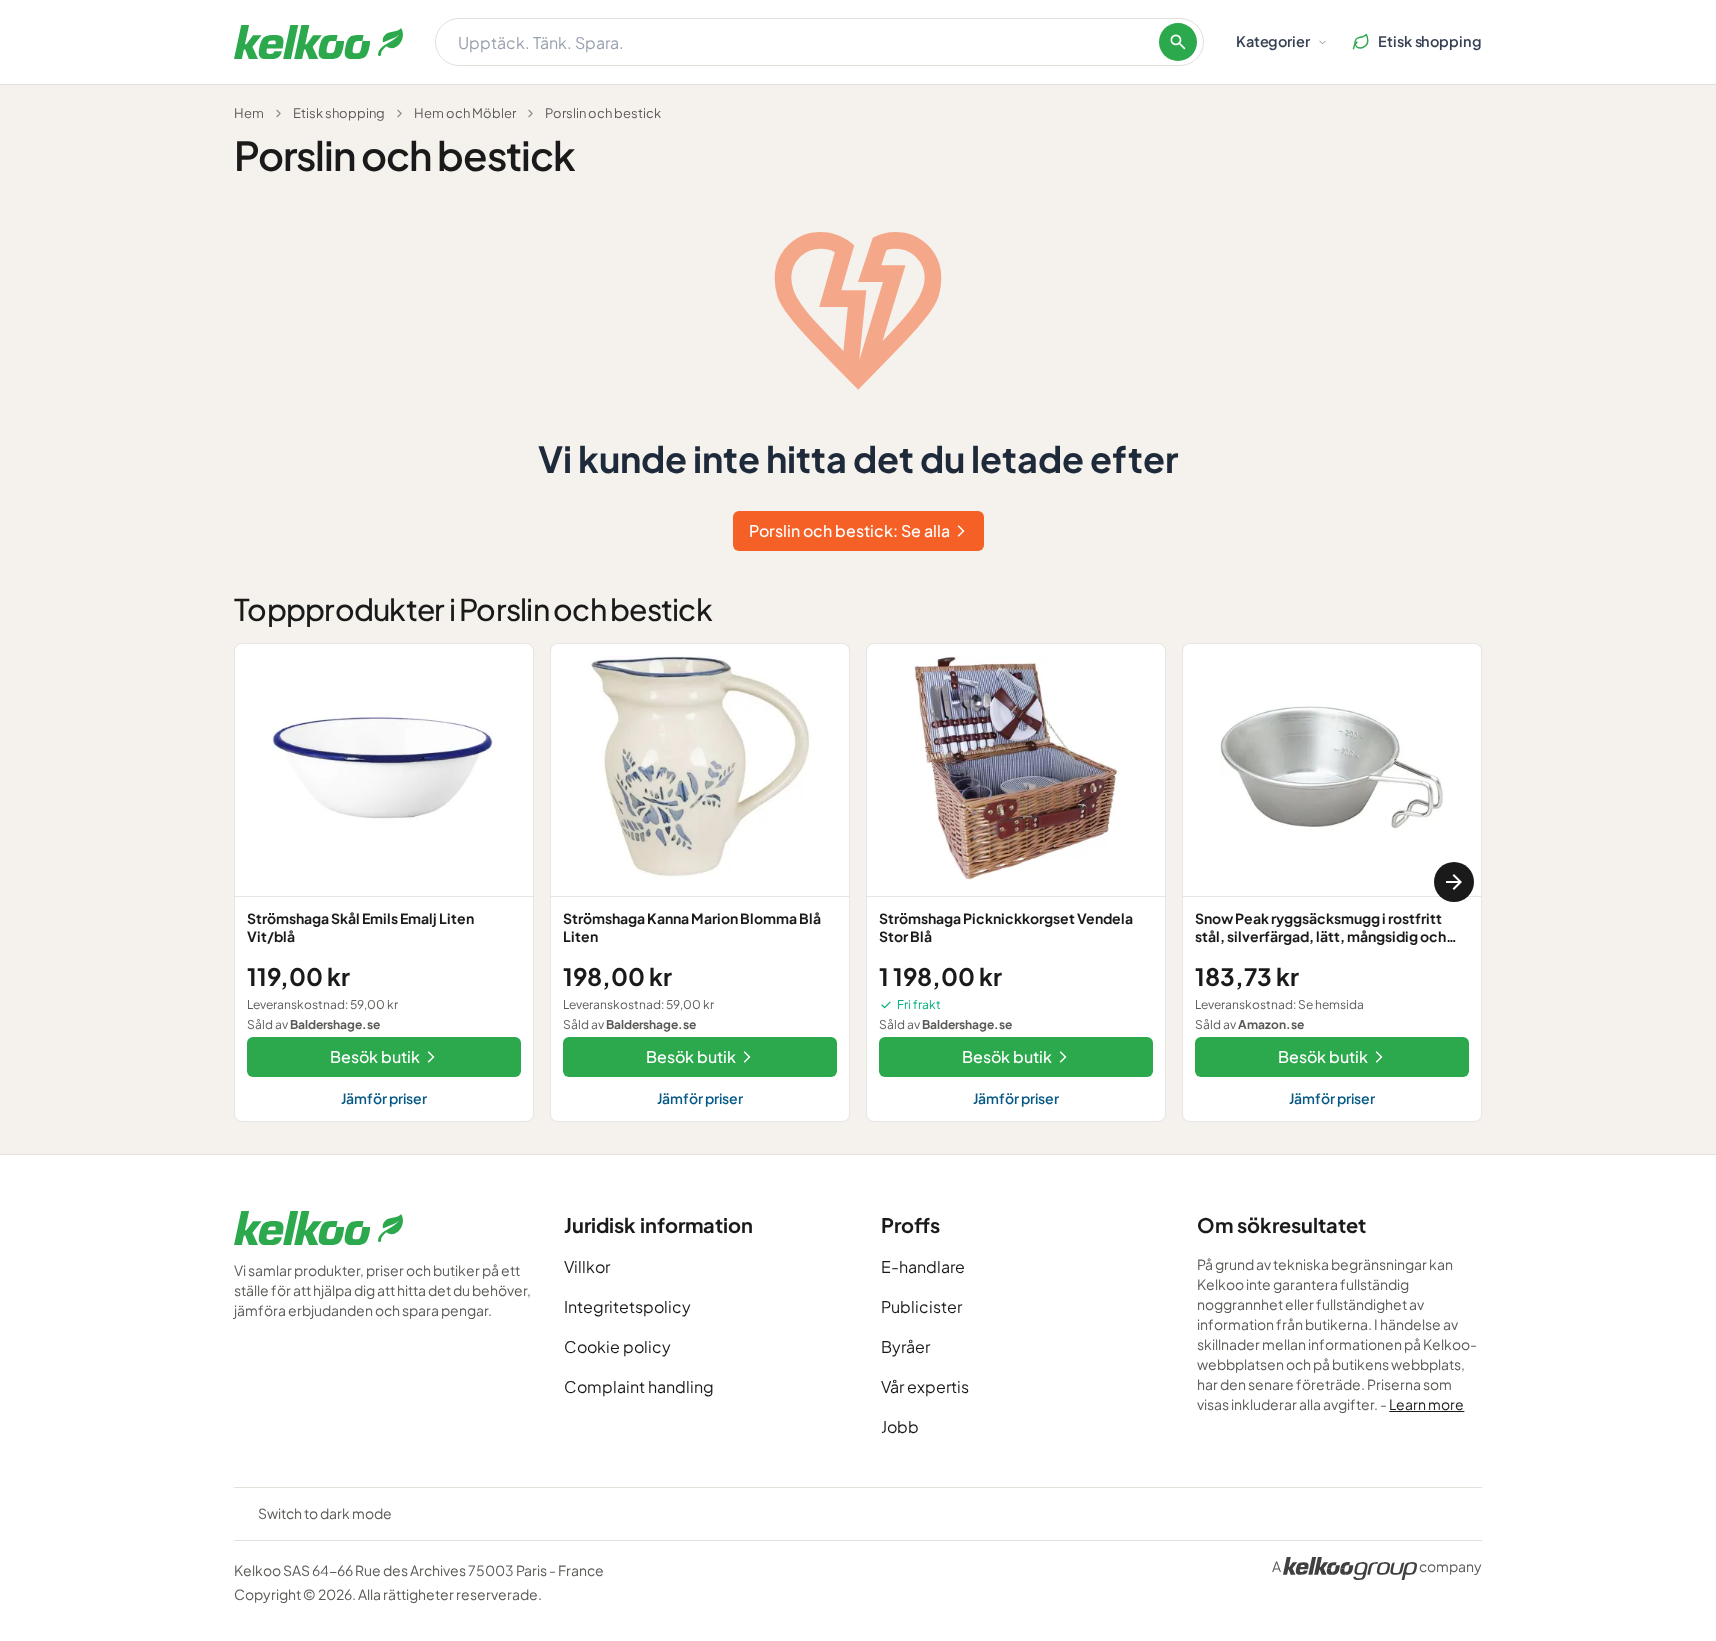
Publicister (921, 1306)
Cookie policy (617, 1346)
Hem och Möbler (465, 113)
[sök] (1178, 42)
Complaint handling (639, 1386)
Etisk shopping (339, 113)
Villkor (587, 1266)
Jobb (900, 1426)
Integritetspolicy (627, 1306)
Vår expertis (925, 1386)
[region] (858, 882)
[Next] (1454, 882)
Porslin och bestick (603, 113)
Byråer (905, 1346)
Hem (249, 113)
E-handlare (923, 1266)
